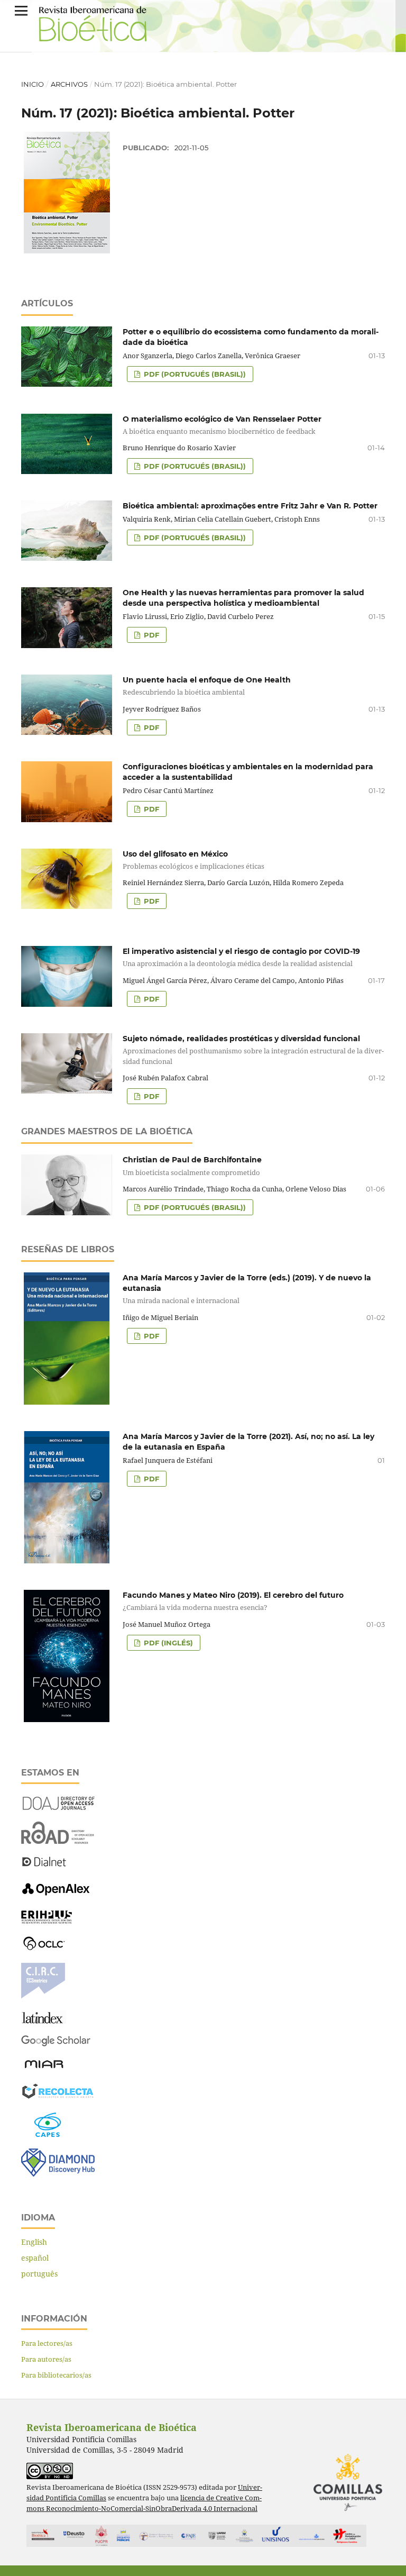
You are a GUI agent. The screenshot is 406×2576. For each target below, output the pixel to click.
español (35, 2258)
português (39, 2274)
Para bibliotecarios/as (56, 2375)
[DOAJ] (58, 1807)
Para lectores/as (47, 2343)
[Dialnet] (44, 1866)
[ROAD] (58, 1841)
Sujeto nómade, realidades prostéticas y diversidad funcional (253, 1050)
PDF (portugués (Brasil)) (194, 374)
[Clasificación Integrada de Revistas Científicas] (43, 1996)
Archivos (69, 84)
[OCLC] (46, 1948)
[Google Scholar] (56, 2044)
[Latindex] (44, 2021)
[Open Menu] (21, 11)
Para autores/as (46, 2359)
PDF (150, 635)
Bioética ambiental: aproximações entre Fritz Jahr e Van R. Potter (250, 506)
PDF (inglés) (167, 1643)
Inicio (33, 84)
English (34, 2242)
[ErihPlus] (47, 1921)
